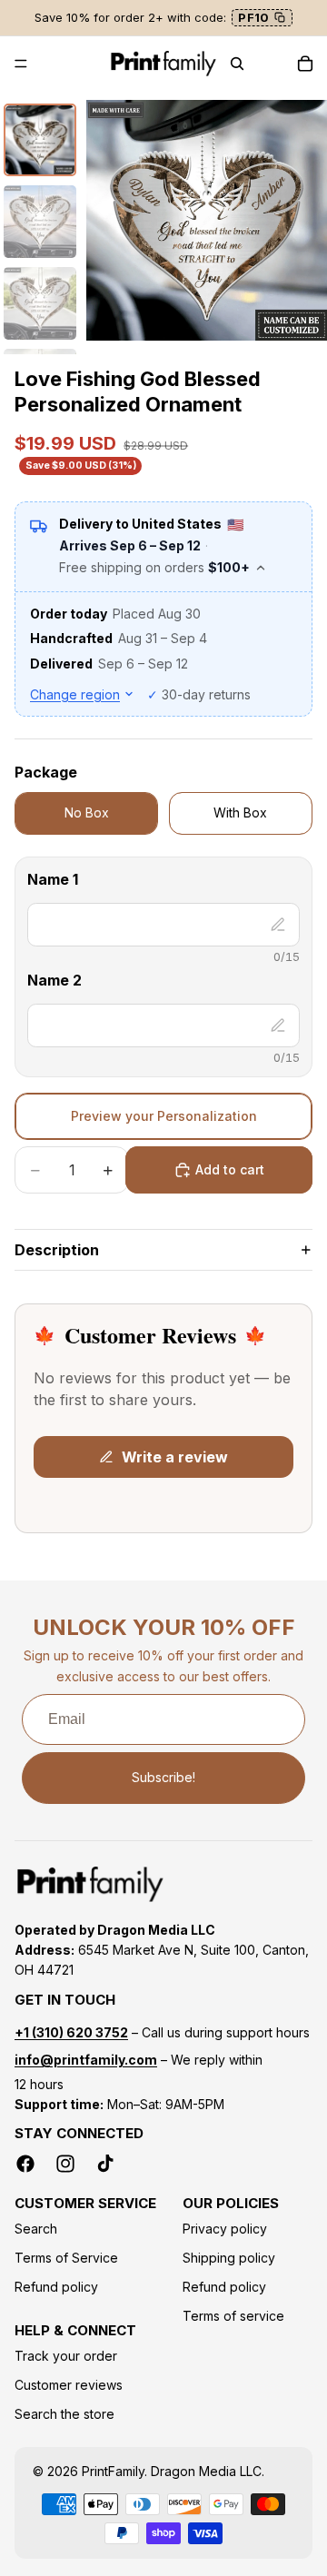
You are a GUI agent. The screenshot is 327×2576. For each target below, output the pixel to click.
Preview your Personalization (164, 1116)
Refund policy (56, 2287)
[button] (163, 883)
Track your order (66, 2356)
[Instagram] (65, 2164)
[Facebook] (25, 2164)
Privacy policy (225, 2229)
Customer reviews (69, 2385)
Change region (75, 694)
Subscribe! (163, 1777)
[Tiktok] (105, 2164)
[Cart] (305, 64)
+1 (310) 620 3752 (71, 2032)
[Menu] (21, 64)
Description (57, 1250)
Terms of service (233, 2316)
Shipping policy (229, 2258)
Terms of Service (66, 2258)
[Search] (237, 64)
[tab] (40, 140)
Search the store (64, 2414)
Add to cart (230, 1169)
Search (36, 2229)
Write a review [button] (175, 1457)
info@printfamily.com (86, 2060)
